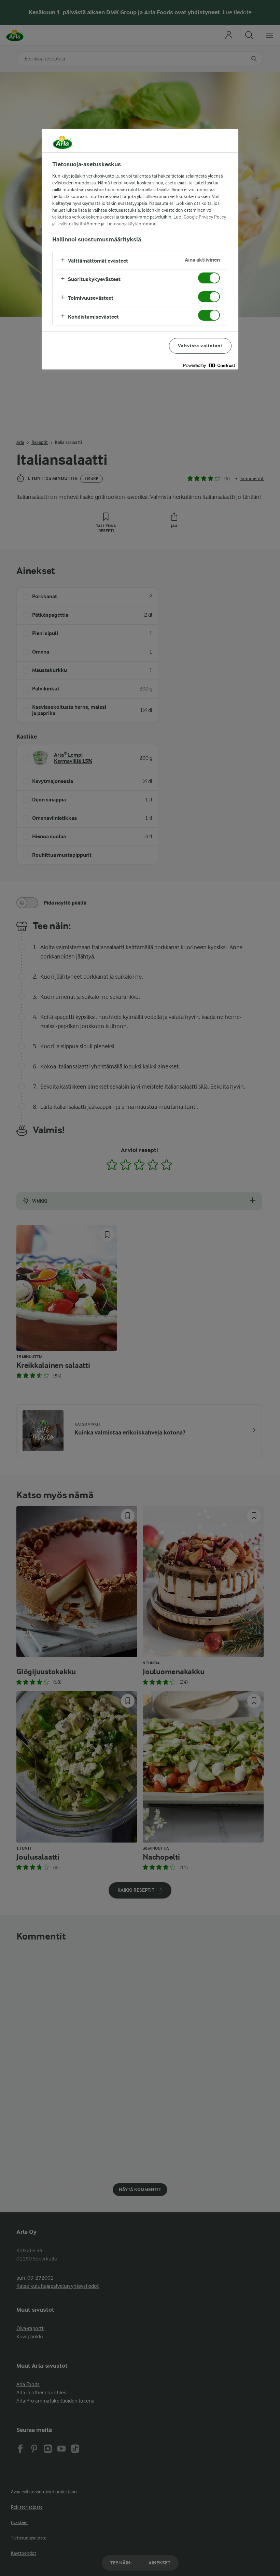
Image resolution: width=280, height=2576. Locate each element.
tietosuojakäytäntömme (132, 224)
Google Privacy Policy (205, 217)
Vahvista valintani (200, 346)
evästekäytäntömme (79, 224)
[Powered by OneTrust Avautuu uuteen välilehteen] (209, 365)
